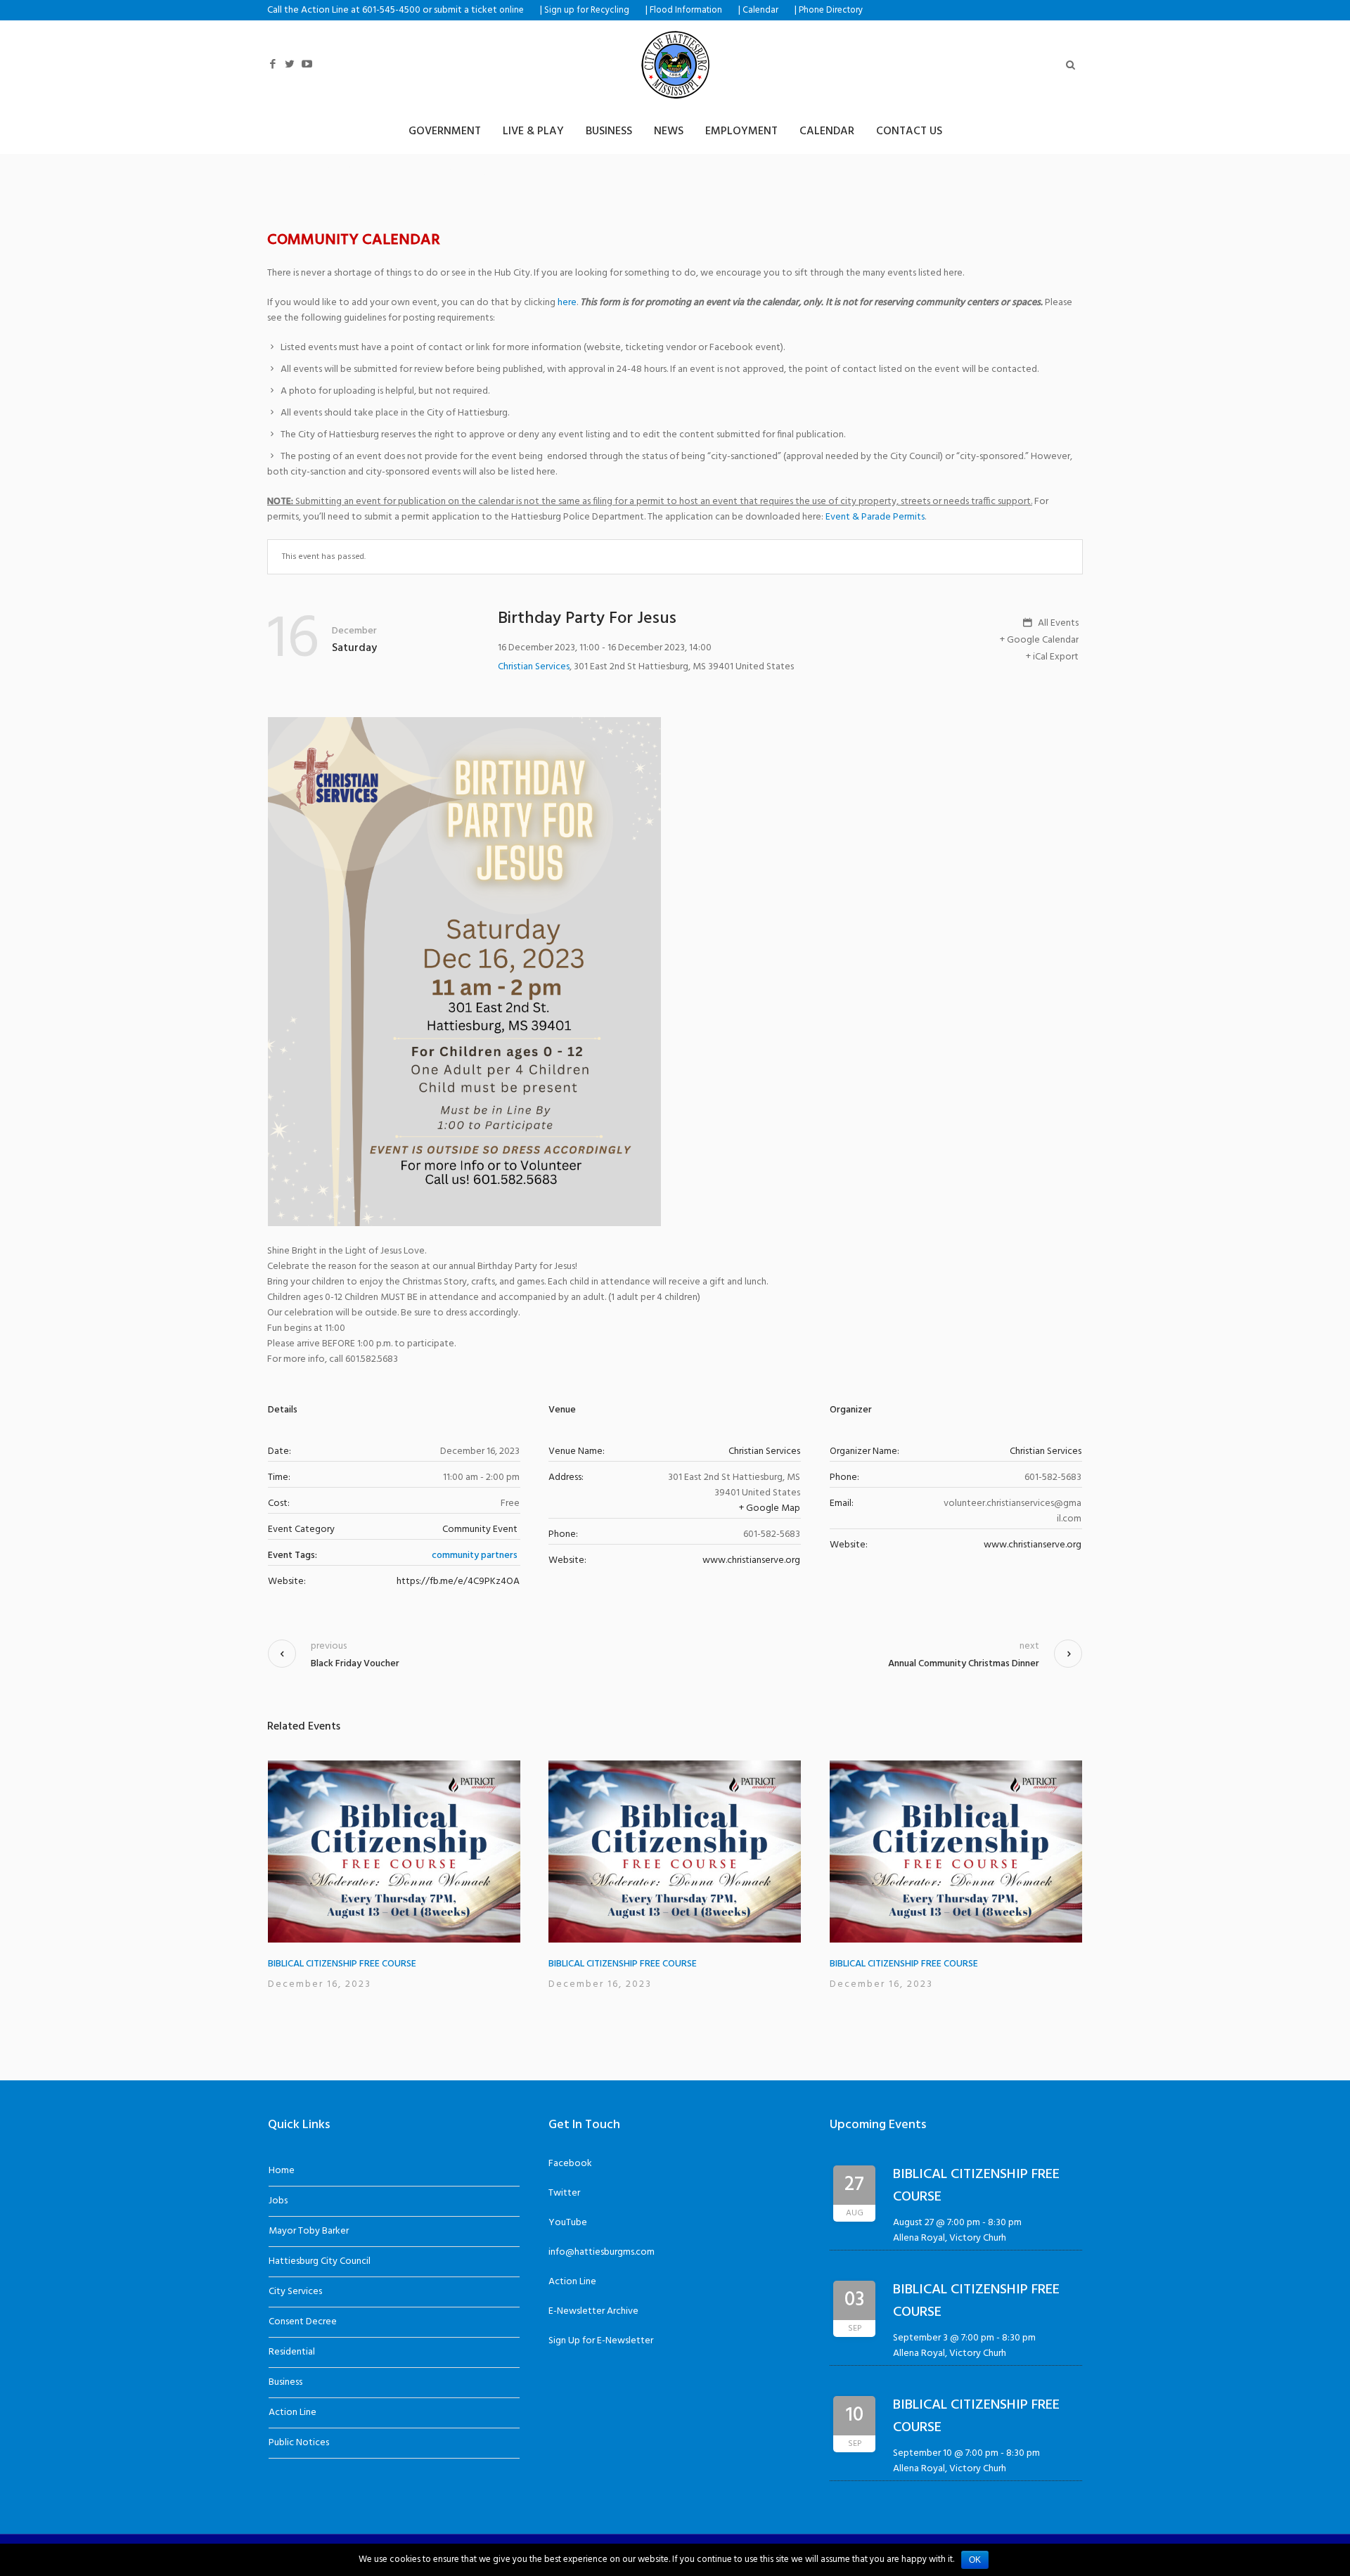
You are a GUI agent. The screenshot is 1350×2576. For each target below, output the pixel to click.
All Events (1057, 624)
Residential (292, 2352)
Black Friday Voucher (355, 1664)
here (567, 303)
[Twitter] (290, 64)
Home (282, 2171)
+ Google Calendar (1039, 640)
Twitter (564, 2193)
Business (285, 2382)
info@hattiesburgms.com (602, 2252)
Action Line (292, 2413)
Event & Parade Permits (875, 517)
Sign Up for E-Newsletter (601, 2341)
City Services (295, 2292)
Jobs (278, 2201)
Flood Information (686, 11)
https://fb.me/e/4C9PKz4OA (458, 1582)
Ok (975, 2560)
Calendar (760, 11)
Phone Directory (831, 11)
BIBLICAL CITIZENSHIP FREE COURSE (342, 1964)
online (512, 11)
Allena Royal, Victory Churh (950, 2238)
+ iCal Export (1052, 657)
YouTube (568, 2223)
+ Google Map (770, 1508)
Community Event (480, 1529)
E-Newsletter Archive (593, 2311)
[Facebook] (273, 64)
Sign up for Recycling (587, 11)
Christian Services (534, 667)
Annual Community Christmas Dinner (964, 1664)
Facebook (570, 2164)
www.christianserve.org (751, 1560)
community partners (475, 1556)
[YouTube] (307, 64)
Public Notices (299, 2443)
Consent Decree (303, 2322)
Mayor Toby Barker (309, 2231)
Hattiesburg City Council (320, 2261)
